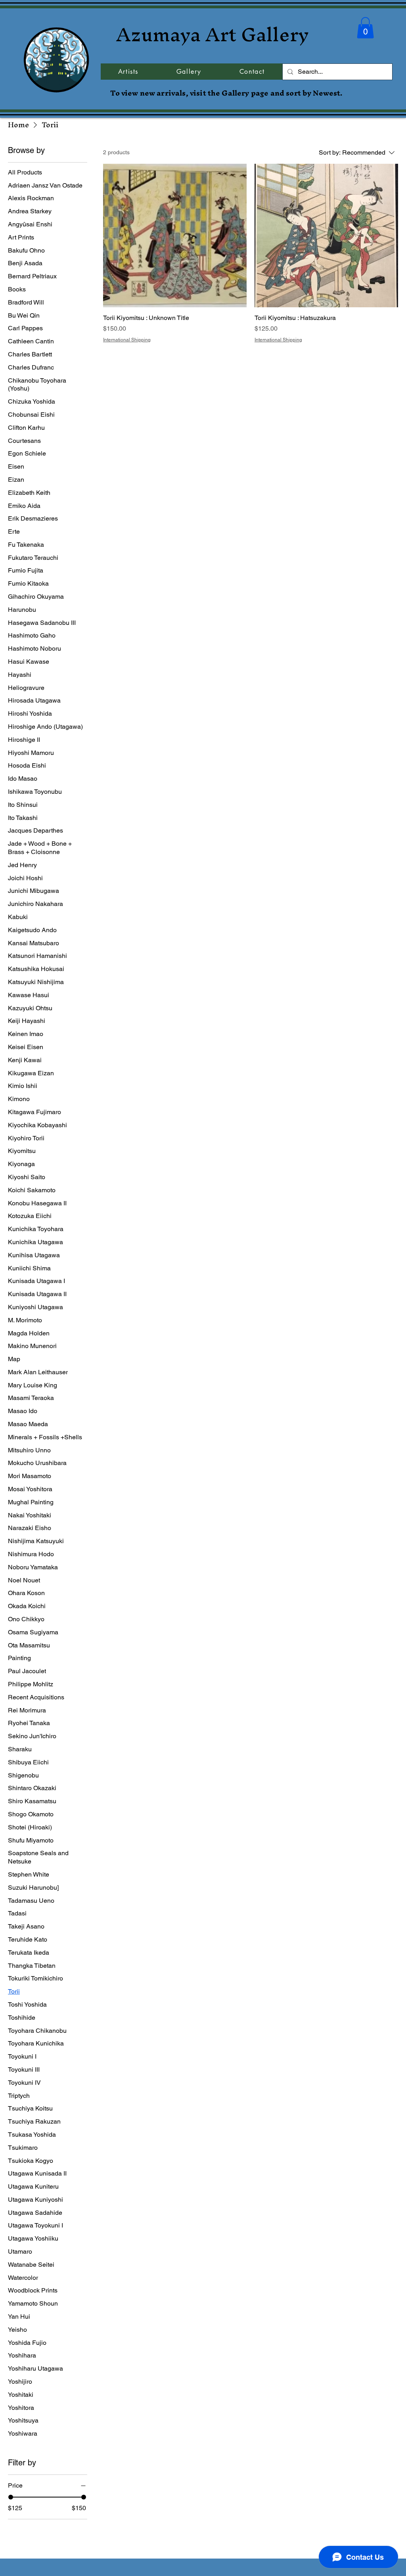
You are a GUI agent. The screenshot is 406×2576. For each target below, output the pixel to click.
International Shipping (127, 340)
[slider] (11, 2497)
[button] (365, 28)
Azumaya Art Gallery (213, 34)
